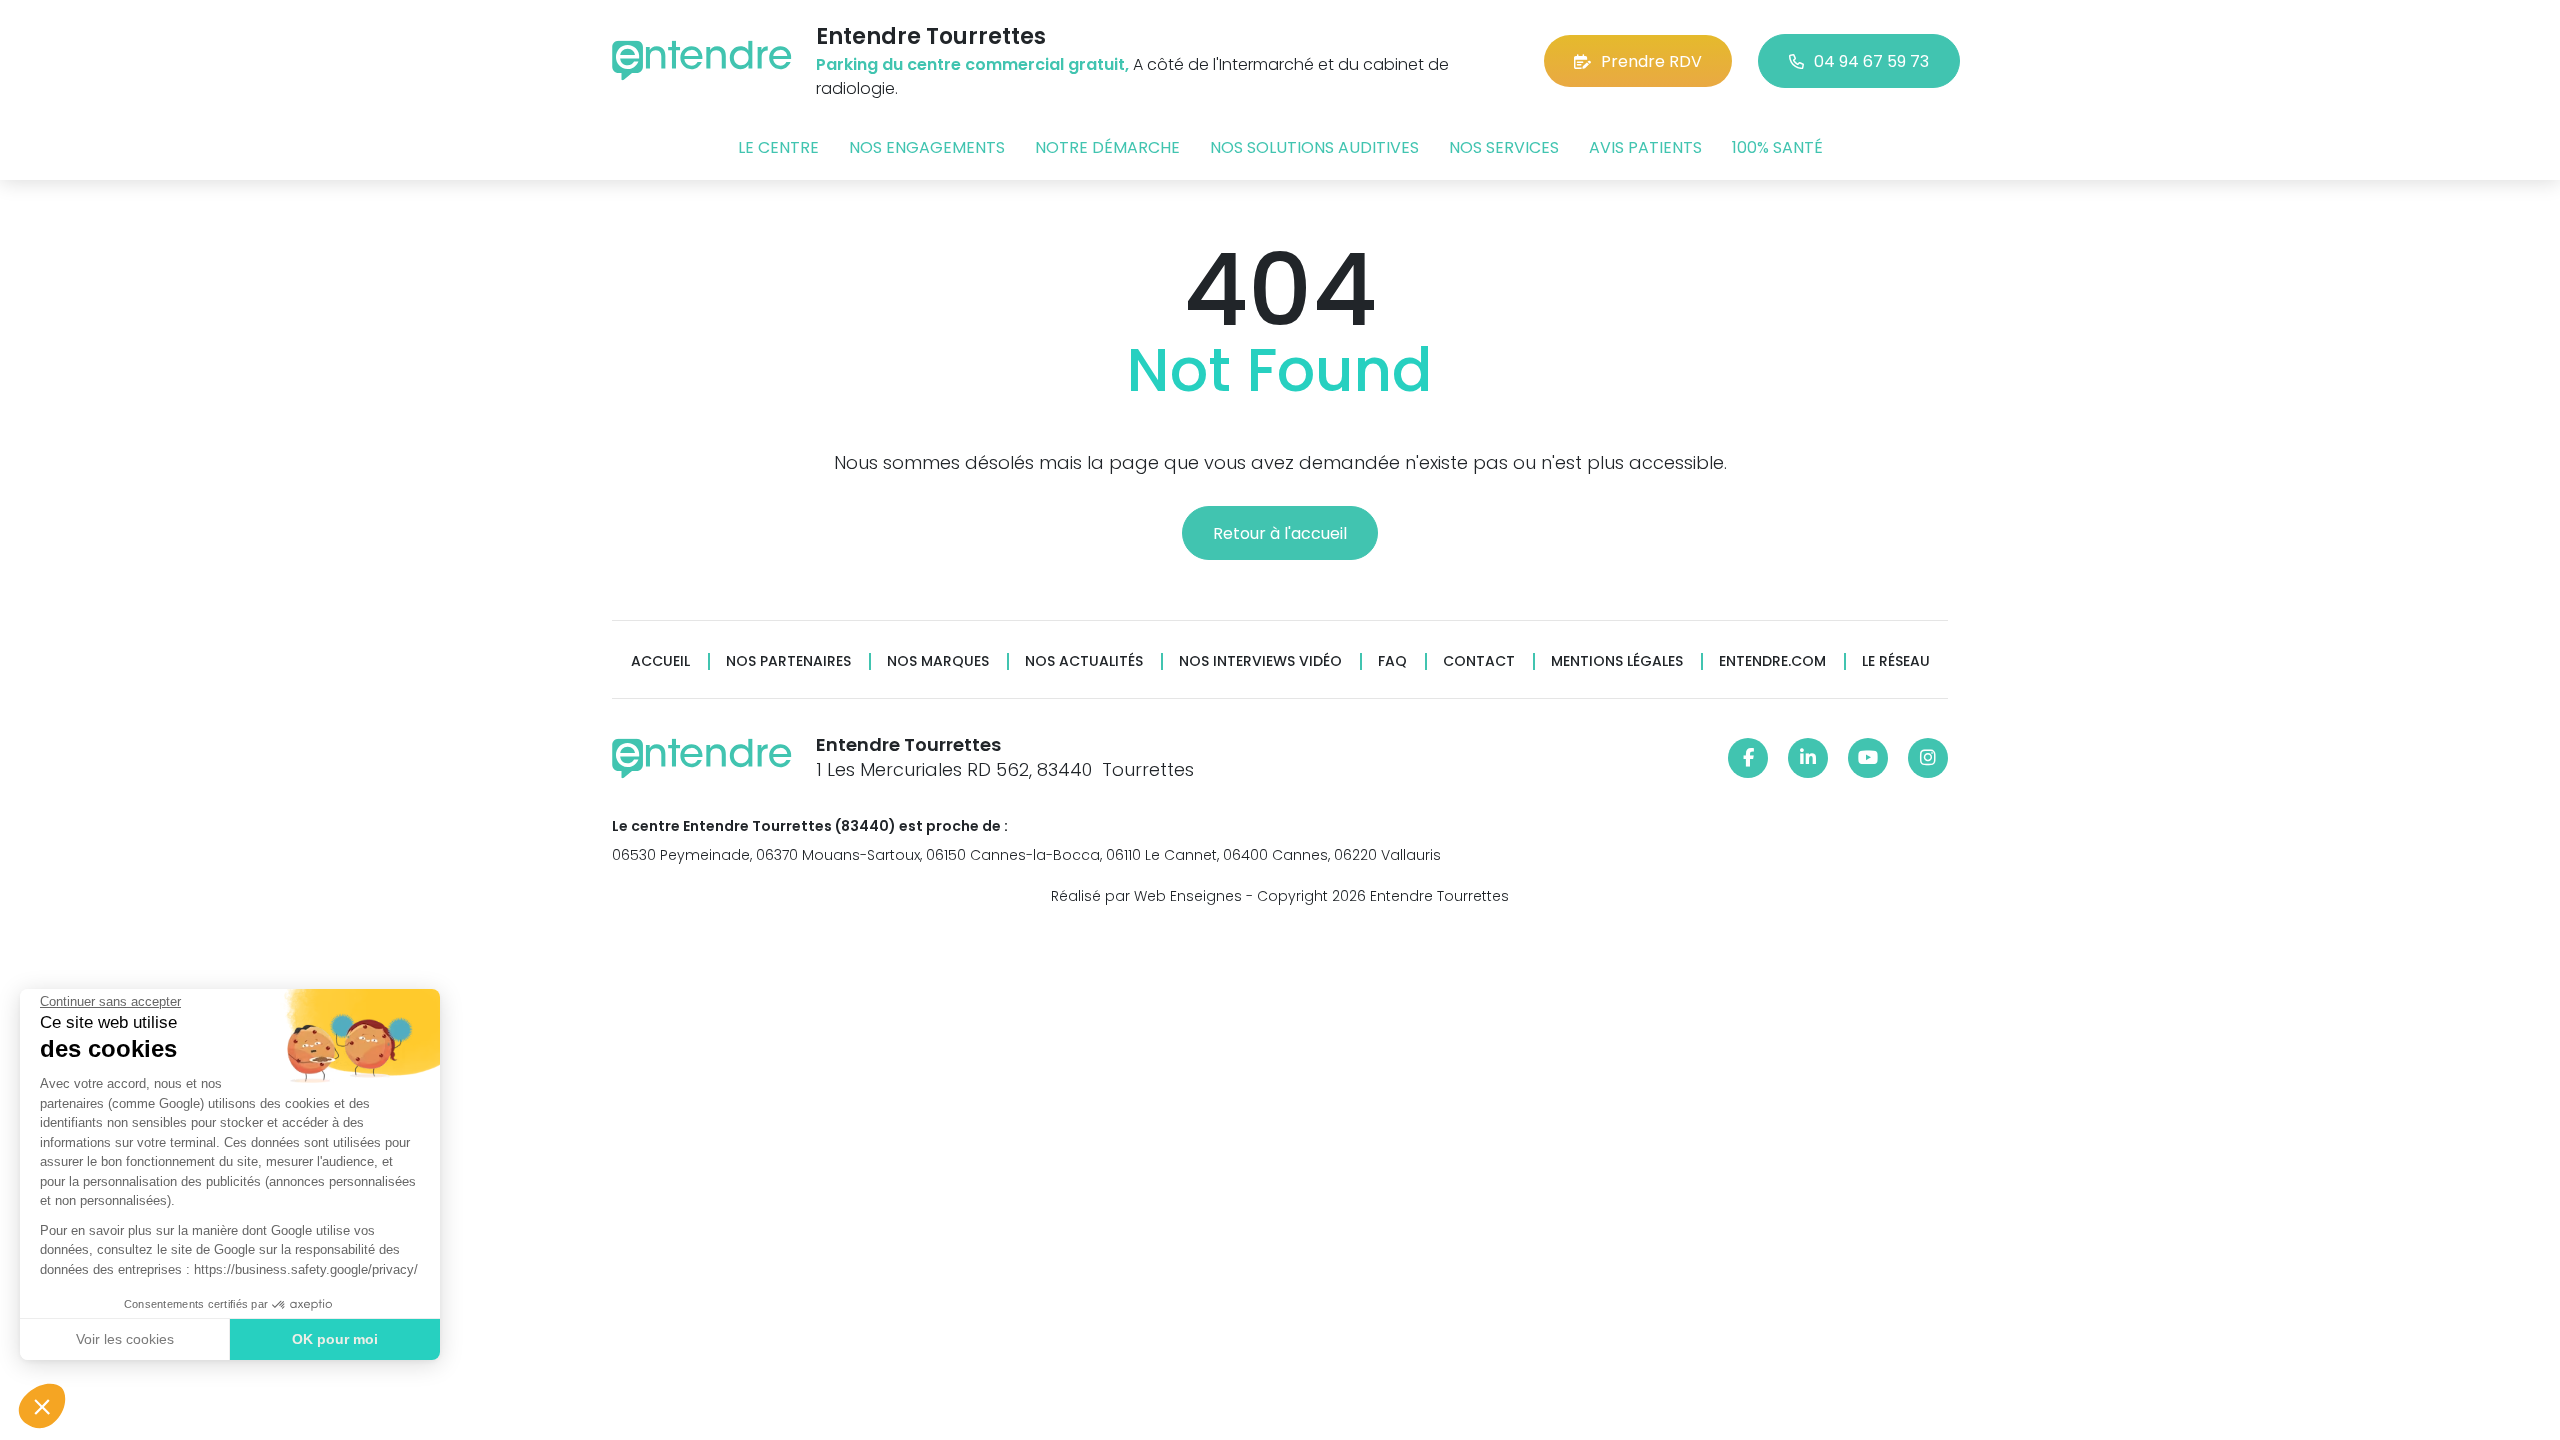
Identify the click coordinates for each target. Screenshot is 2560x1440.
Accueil (660, 661)
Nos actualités (1084, 661)
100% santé (1777, 147)
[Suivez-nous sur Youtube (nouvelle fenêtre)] (1868, 758)
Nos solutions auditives (1314, 147)
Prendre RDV (1651, 61)
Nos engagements (927, 147)
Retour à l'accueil (1280, 533)
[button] (42, 1406)
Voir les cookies (125, 1339)
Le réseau (1896, 661)
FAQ (1392, 661)
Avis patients (1645, 147)
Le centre (778, 147)
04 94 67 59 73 (1871, 61)
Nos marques (938, 661)
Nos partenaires (788, 661)
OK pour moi (335, 1339)
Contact (1479, 661)
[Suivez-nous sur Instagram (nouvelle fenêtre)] (1928, 758)
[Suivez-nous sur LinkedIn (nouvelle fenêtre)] (1808, 758)
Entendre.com (1772, 661)
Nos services (1504, 147)
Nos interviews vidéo (1260, 661)
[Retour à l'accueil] (702, 60)
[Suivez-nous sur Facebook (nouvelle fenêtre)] (1748, 758)
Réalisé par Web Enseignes (1146, 896)
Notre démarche (1107, 147)
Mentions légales (1617, 661)
